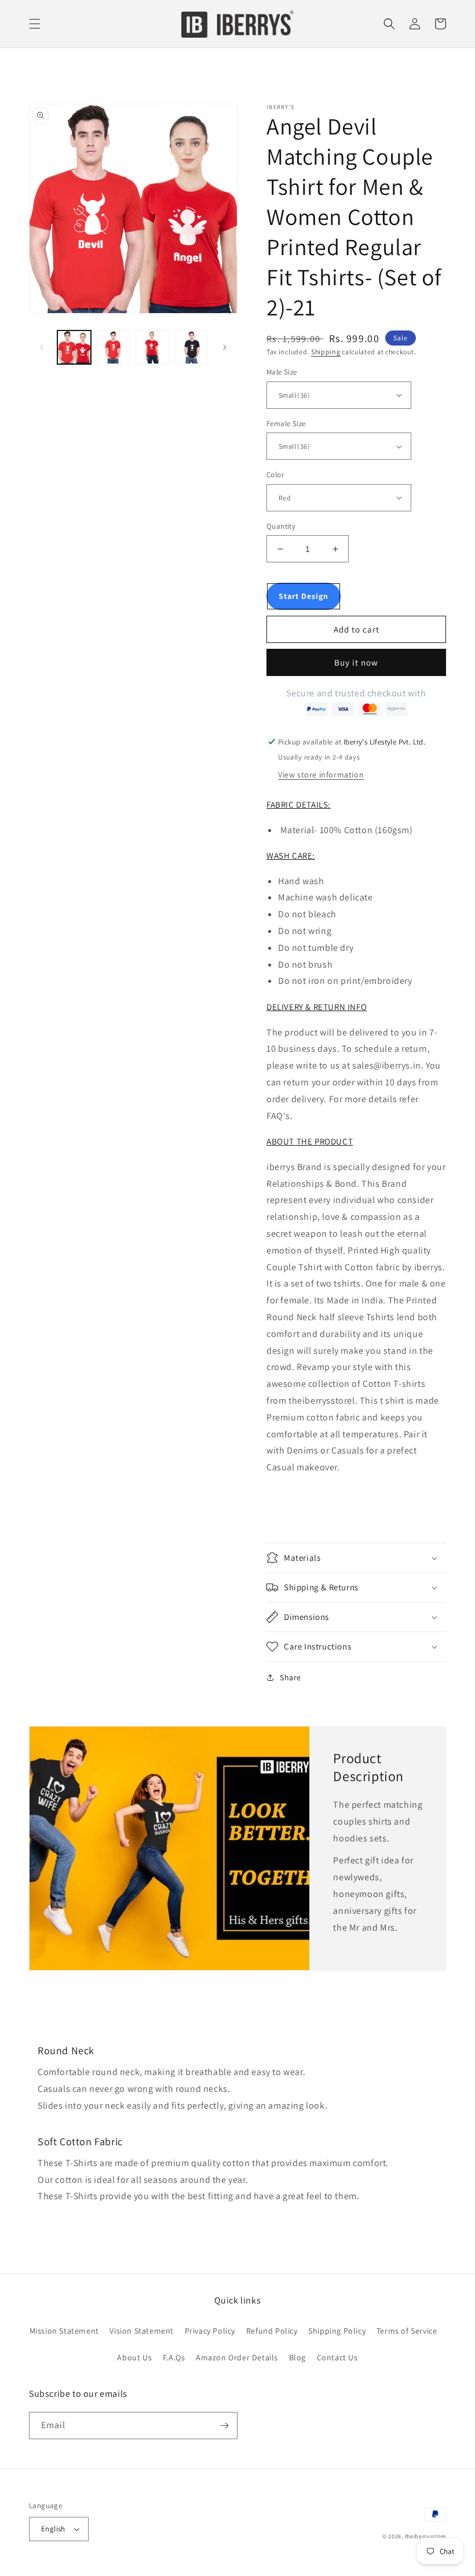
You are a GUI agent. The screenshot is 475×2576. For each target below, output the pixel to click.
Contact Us (337, 2357)
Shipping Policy (337, 2331)
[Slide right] (225, 347)
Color (275, 475)
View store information (321, 775)
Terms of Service (407, 2331)
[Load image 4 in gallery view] (152, 347)
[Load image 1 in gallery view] (74, 347)
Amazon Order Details (237, 2357)
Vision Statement (142, 2331)
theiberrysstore (426, 2536)
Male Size (282, 372)
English (53, 2529)
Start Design (304, 596)
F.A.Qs (174, 2357)
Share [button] (291, 1677)
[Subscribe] (224, 2426)
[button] (35, 24)
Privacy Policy (210, 2331)
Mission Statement (64, 2331)
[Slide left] (42, 347)
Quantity (281, 526)
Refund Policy (272, 2331)
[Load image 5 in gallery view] (192, 347)
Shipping (326, 352)
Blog (297, 2357)
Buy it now (356, 662)
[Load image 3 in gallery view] (114, 347)
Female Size (286, 424)
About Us (134, 2357)
